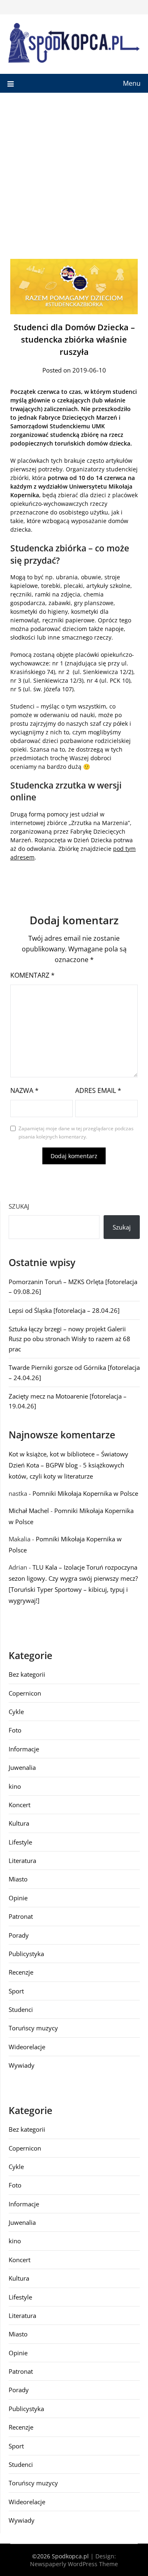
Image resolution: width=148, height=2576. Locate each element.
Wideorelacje (27, 2047)
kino (15, 1786)
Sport (16, 1991)
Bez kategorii (27, 1674)
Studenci (21, 2009)
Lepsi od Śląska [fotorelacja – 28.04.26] (64, 1310)
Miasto (18, 1879)
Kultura (19, 1823)
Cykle (16, 1712)
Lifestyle (20, 1842)
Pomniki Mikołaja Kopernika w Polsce (85, 1493)
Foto (15, 1730)
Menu (132, 83)
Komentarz (32, 975)
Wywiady (22, 2065)
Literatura (22, 1861)
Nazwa (24, 1090)
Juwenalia (22, 1767)
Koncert (20, 1805)
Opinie (18, 1898)
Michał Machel (29, 1511)
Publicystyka (26, 1954)
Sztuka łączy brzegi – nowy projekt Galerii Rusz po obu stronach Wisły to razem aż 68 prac (69, 1339)
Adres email (98, 1090)
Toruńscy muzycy (33, 2028)
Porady (19, 1935)
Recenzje (21, 1972)
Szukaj (19, 1206)
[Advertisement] (74, 171)
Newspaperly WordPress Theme (74, 2564)
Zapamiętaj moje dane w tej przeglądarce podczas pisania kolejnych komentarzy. (76, 1133)
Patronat (21, 1916)
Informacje (24, 1749)
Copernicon (25, 1693)
